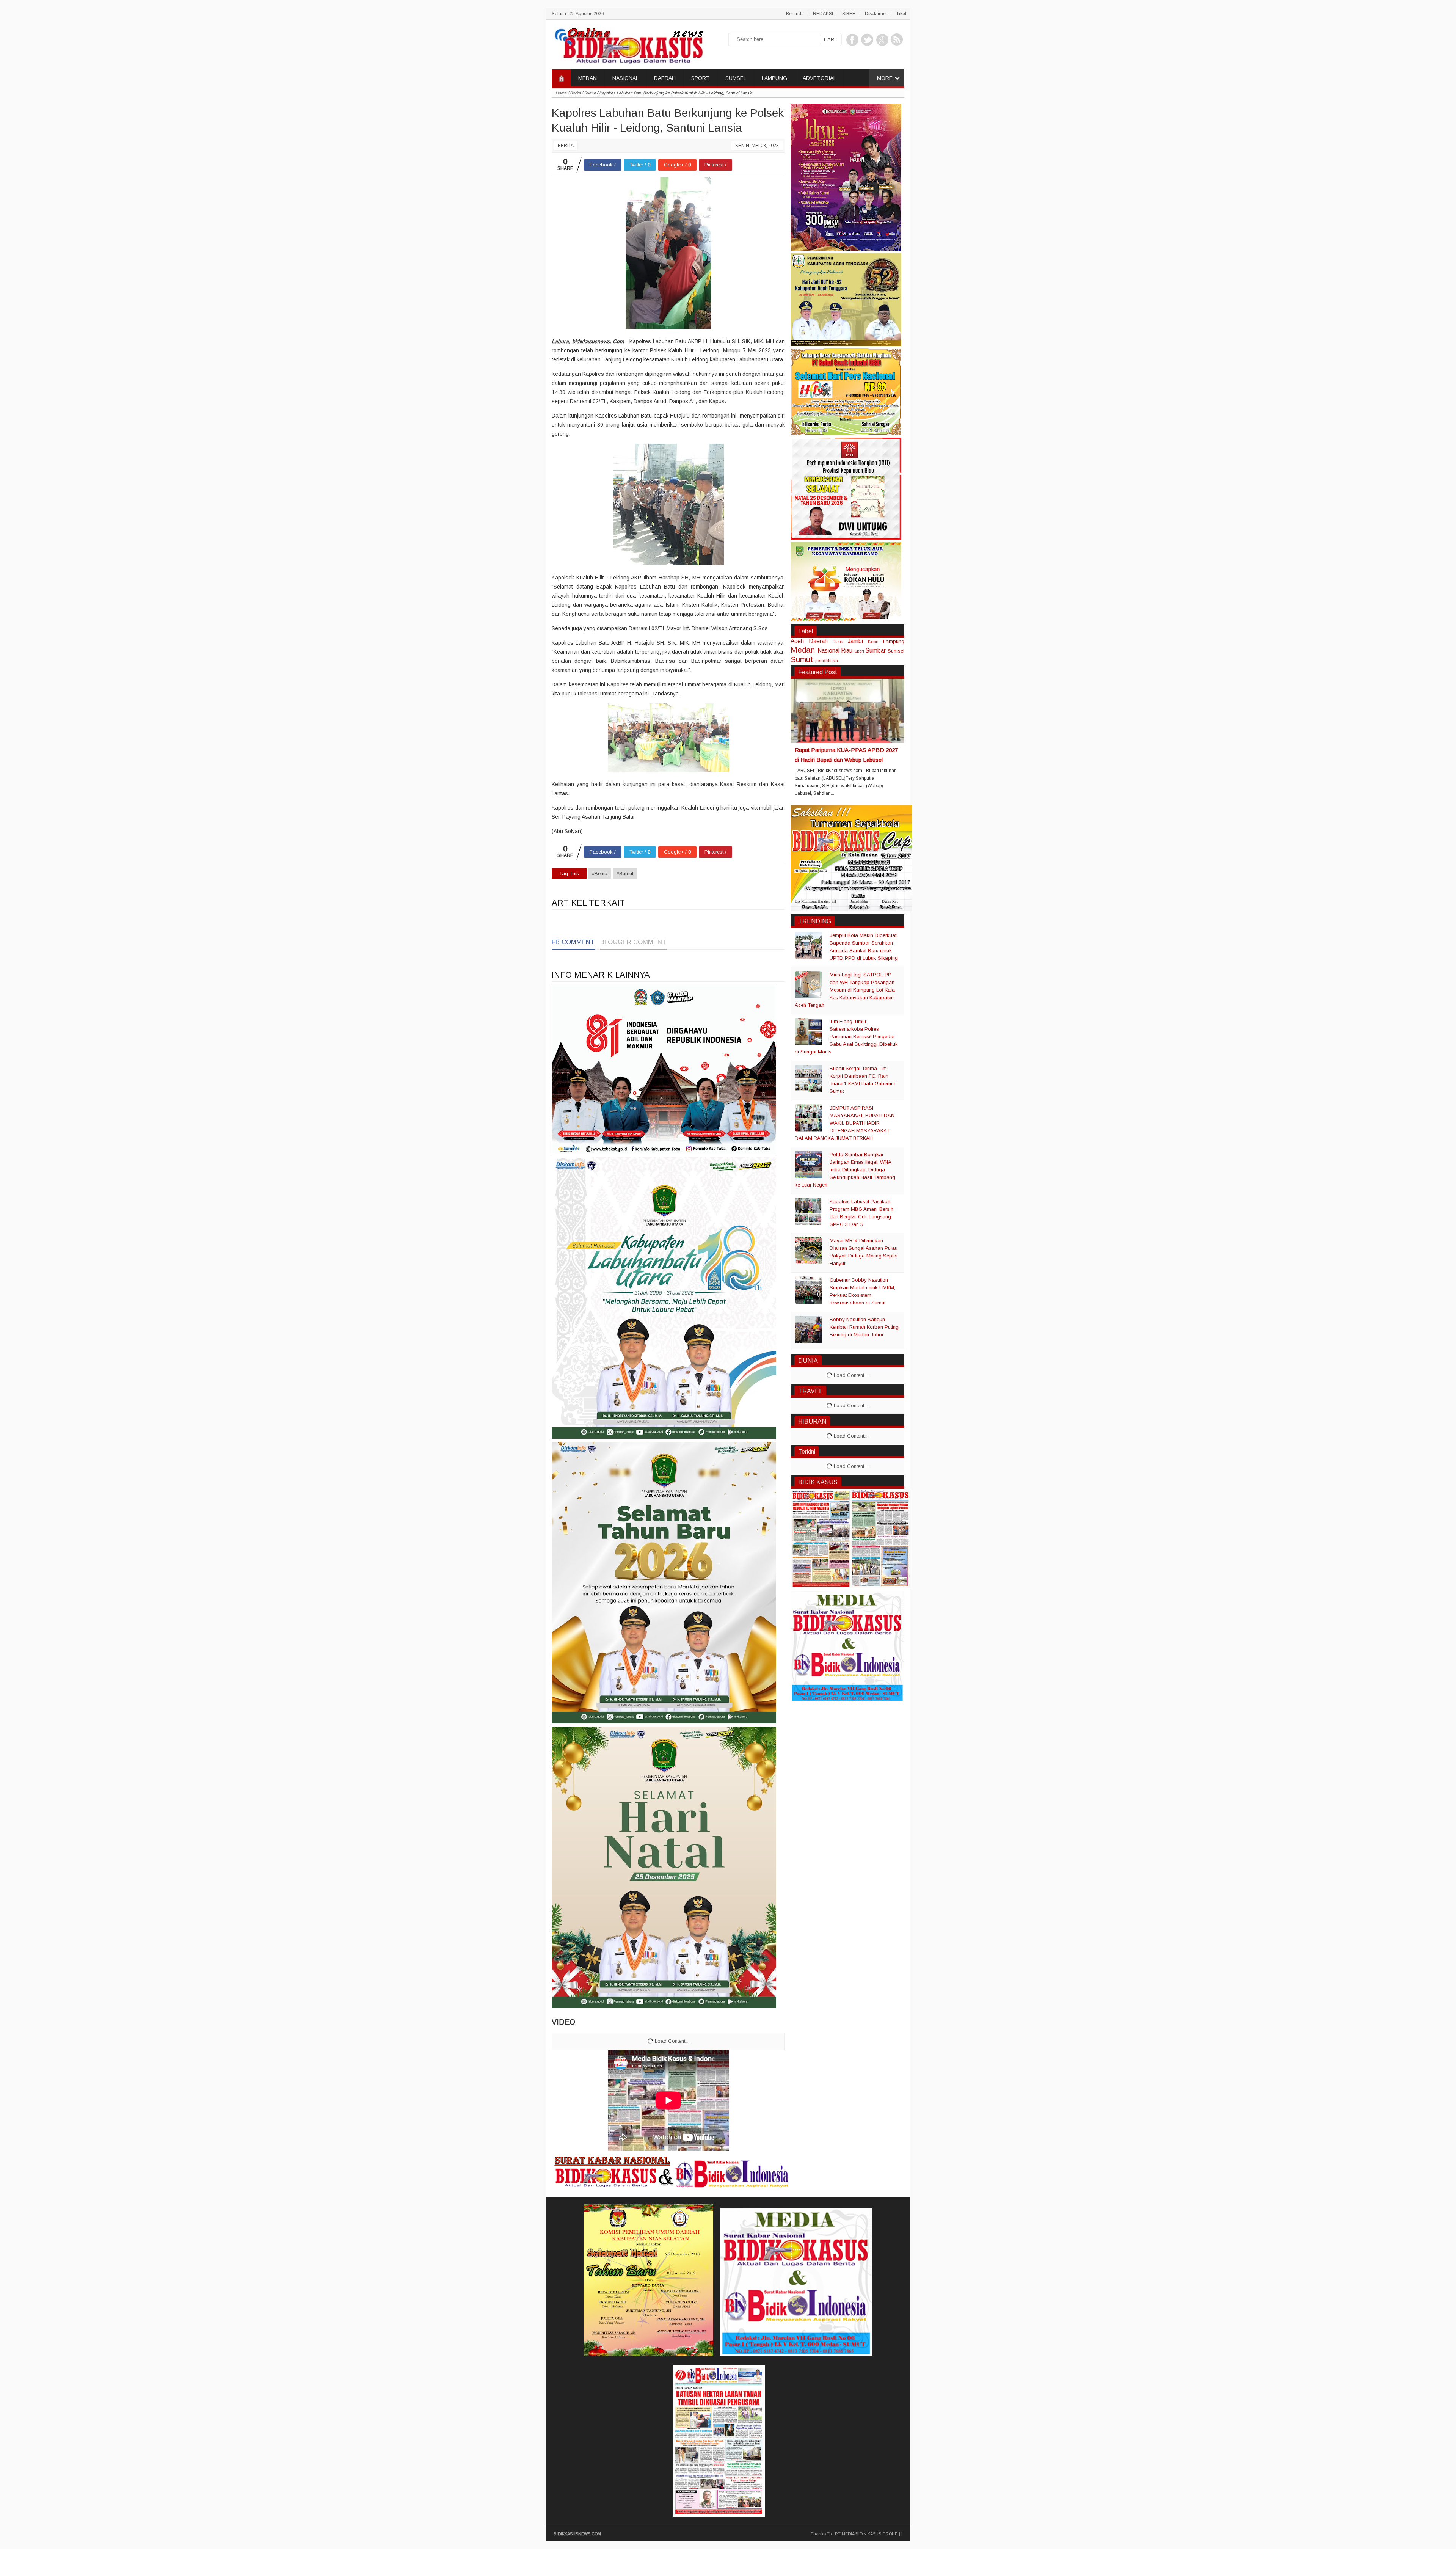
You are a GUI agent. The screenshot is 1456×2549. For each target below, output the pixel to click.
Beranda (795, 14)
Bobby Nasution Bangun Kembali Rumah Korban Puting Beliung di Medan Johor (864, 1327)
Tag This (569, 873)
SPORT (701, 78)
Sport (859, 651)
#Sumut (625, 873)
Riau (847, 651)
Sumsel (896, 651)
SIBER (849, 14)
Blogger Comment (633, 942)
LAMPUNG (774, 78)
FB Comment (573, 942)
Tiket (901, 14)
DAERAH (665, 78)
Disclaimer (876, 14)
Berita (566, 146)
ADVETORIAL (819, 78)
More (885, 78)
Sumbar (875, 651)
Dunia (838, 642)
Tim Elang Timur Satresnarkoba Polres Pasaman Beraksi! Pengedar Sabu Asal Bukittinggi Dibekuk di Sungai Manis (846, 1037)
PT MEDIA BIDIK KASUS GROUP (866, 2534)
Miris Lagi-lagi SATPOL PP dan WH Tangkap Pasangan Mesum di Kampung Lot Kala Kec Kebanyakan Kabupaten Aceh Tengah (845, 990)
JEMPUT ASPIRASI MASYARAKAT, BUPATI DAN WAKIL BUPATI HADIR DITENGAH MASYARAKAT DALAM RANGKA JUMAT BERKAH (845, 1123)
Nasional (828, 651)
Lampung (894, 641)
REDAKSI (823, 14)
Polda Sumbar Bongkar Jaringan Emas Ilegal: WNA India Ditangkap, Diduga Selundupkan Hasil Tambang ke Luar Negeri (845, 1170)
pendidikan (827, 660)
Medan (803, 650)
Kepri (873, 641)
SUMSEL (736, 78)
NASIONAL (625, 78)
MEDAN (588, 78)
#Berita (600, 873)
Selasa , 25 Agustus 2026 (578, 14)
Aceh (797, 641)
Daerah (818, 641)
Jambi (855, 641)
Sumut (802, 659)
